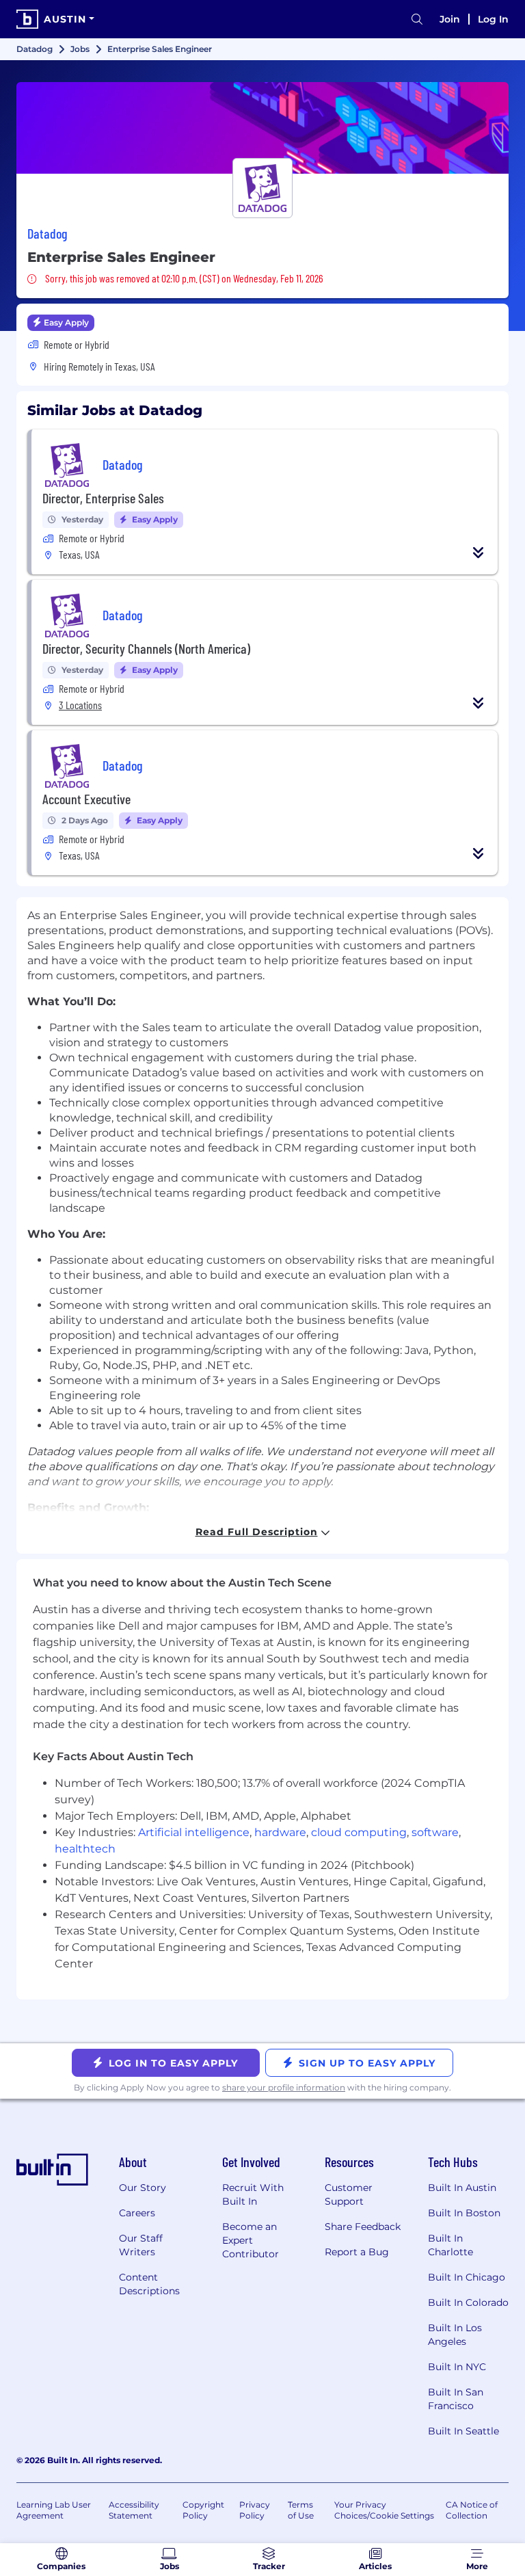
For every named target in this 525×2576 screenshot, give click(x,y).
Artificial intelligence (194, 1832)
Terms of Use (301, 2510)
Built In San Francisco (456, 2399)
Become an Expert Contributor (251, 2240)
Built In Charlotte (450, 2245)
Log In (493, 19)
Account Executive (86, 799)
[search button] (417, 19)
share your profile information (284, 2087)
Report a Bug (357, 2252)
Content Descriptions (149, 2284)
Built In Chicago (467, 2277)
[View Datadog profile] (262, 128)
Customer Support (349, 2194)
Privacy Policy (255, 2510)
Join (450, 19)
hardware (280, 1832)
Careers (137, 2213)
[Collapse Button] (479, 553)
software (435, 1832)
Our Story (143, 2188)
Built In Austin (462, 2188)
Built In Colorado (468, 2302)
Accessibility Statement (134, 2510)
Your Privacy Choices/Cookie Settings (384, 2510)
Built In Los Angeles (455, 2335)
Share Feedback (363, 2227)
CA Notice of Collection (472, 2510)
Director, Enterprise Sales (103, 498)
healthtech (85, 1849)
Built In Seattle (463, 2431)
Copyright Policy (203, 2510)
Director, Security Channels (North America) (146, 648)
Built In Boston (464, 2213)
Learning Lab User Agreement (54, 2510)
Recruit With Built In (253, 2194)
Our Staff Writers (141, 2245)
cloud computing (359, 1832)
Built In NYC (457, 2367)
